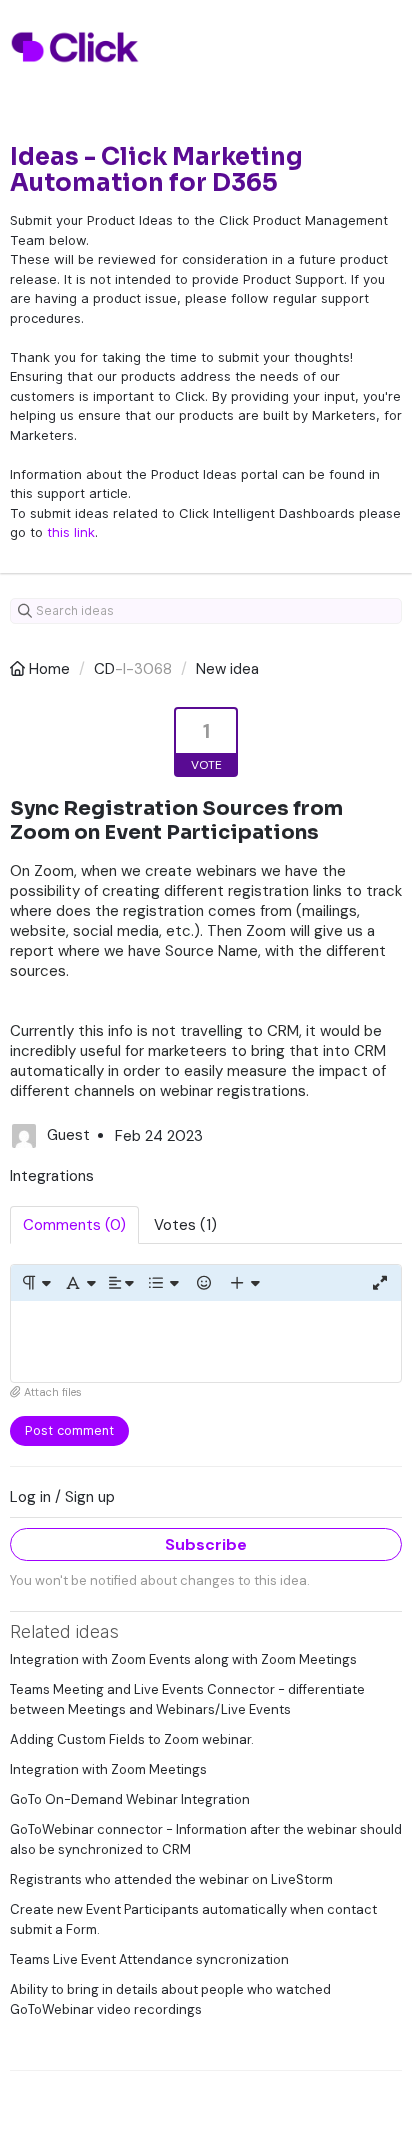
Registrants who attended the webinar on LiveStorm (171, 1879)
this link (71, 532)
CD (104, 669)
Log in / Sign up (62, 1497)
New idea (227, 669)
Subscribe (206, 1544)
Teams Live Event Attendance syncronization (149, 1959)
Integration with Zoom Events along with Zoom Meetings (183, 1659)
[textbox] (206, 1341)
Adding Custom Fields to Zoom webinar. (132, 1739)
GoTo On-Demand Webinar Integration (130, 1799)
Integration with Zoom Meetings (108, 1769)
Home (49, 669)
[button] (35, 1283)
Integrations (52, 1176)
